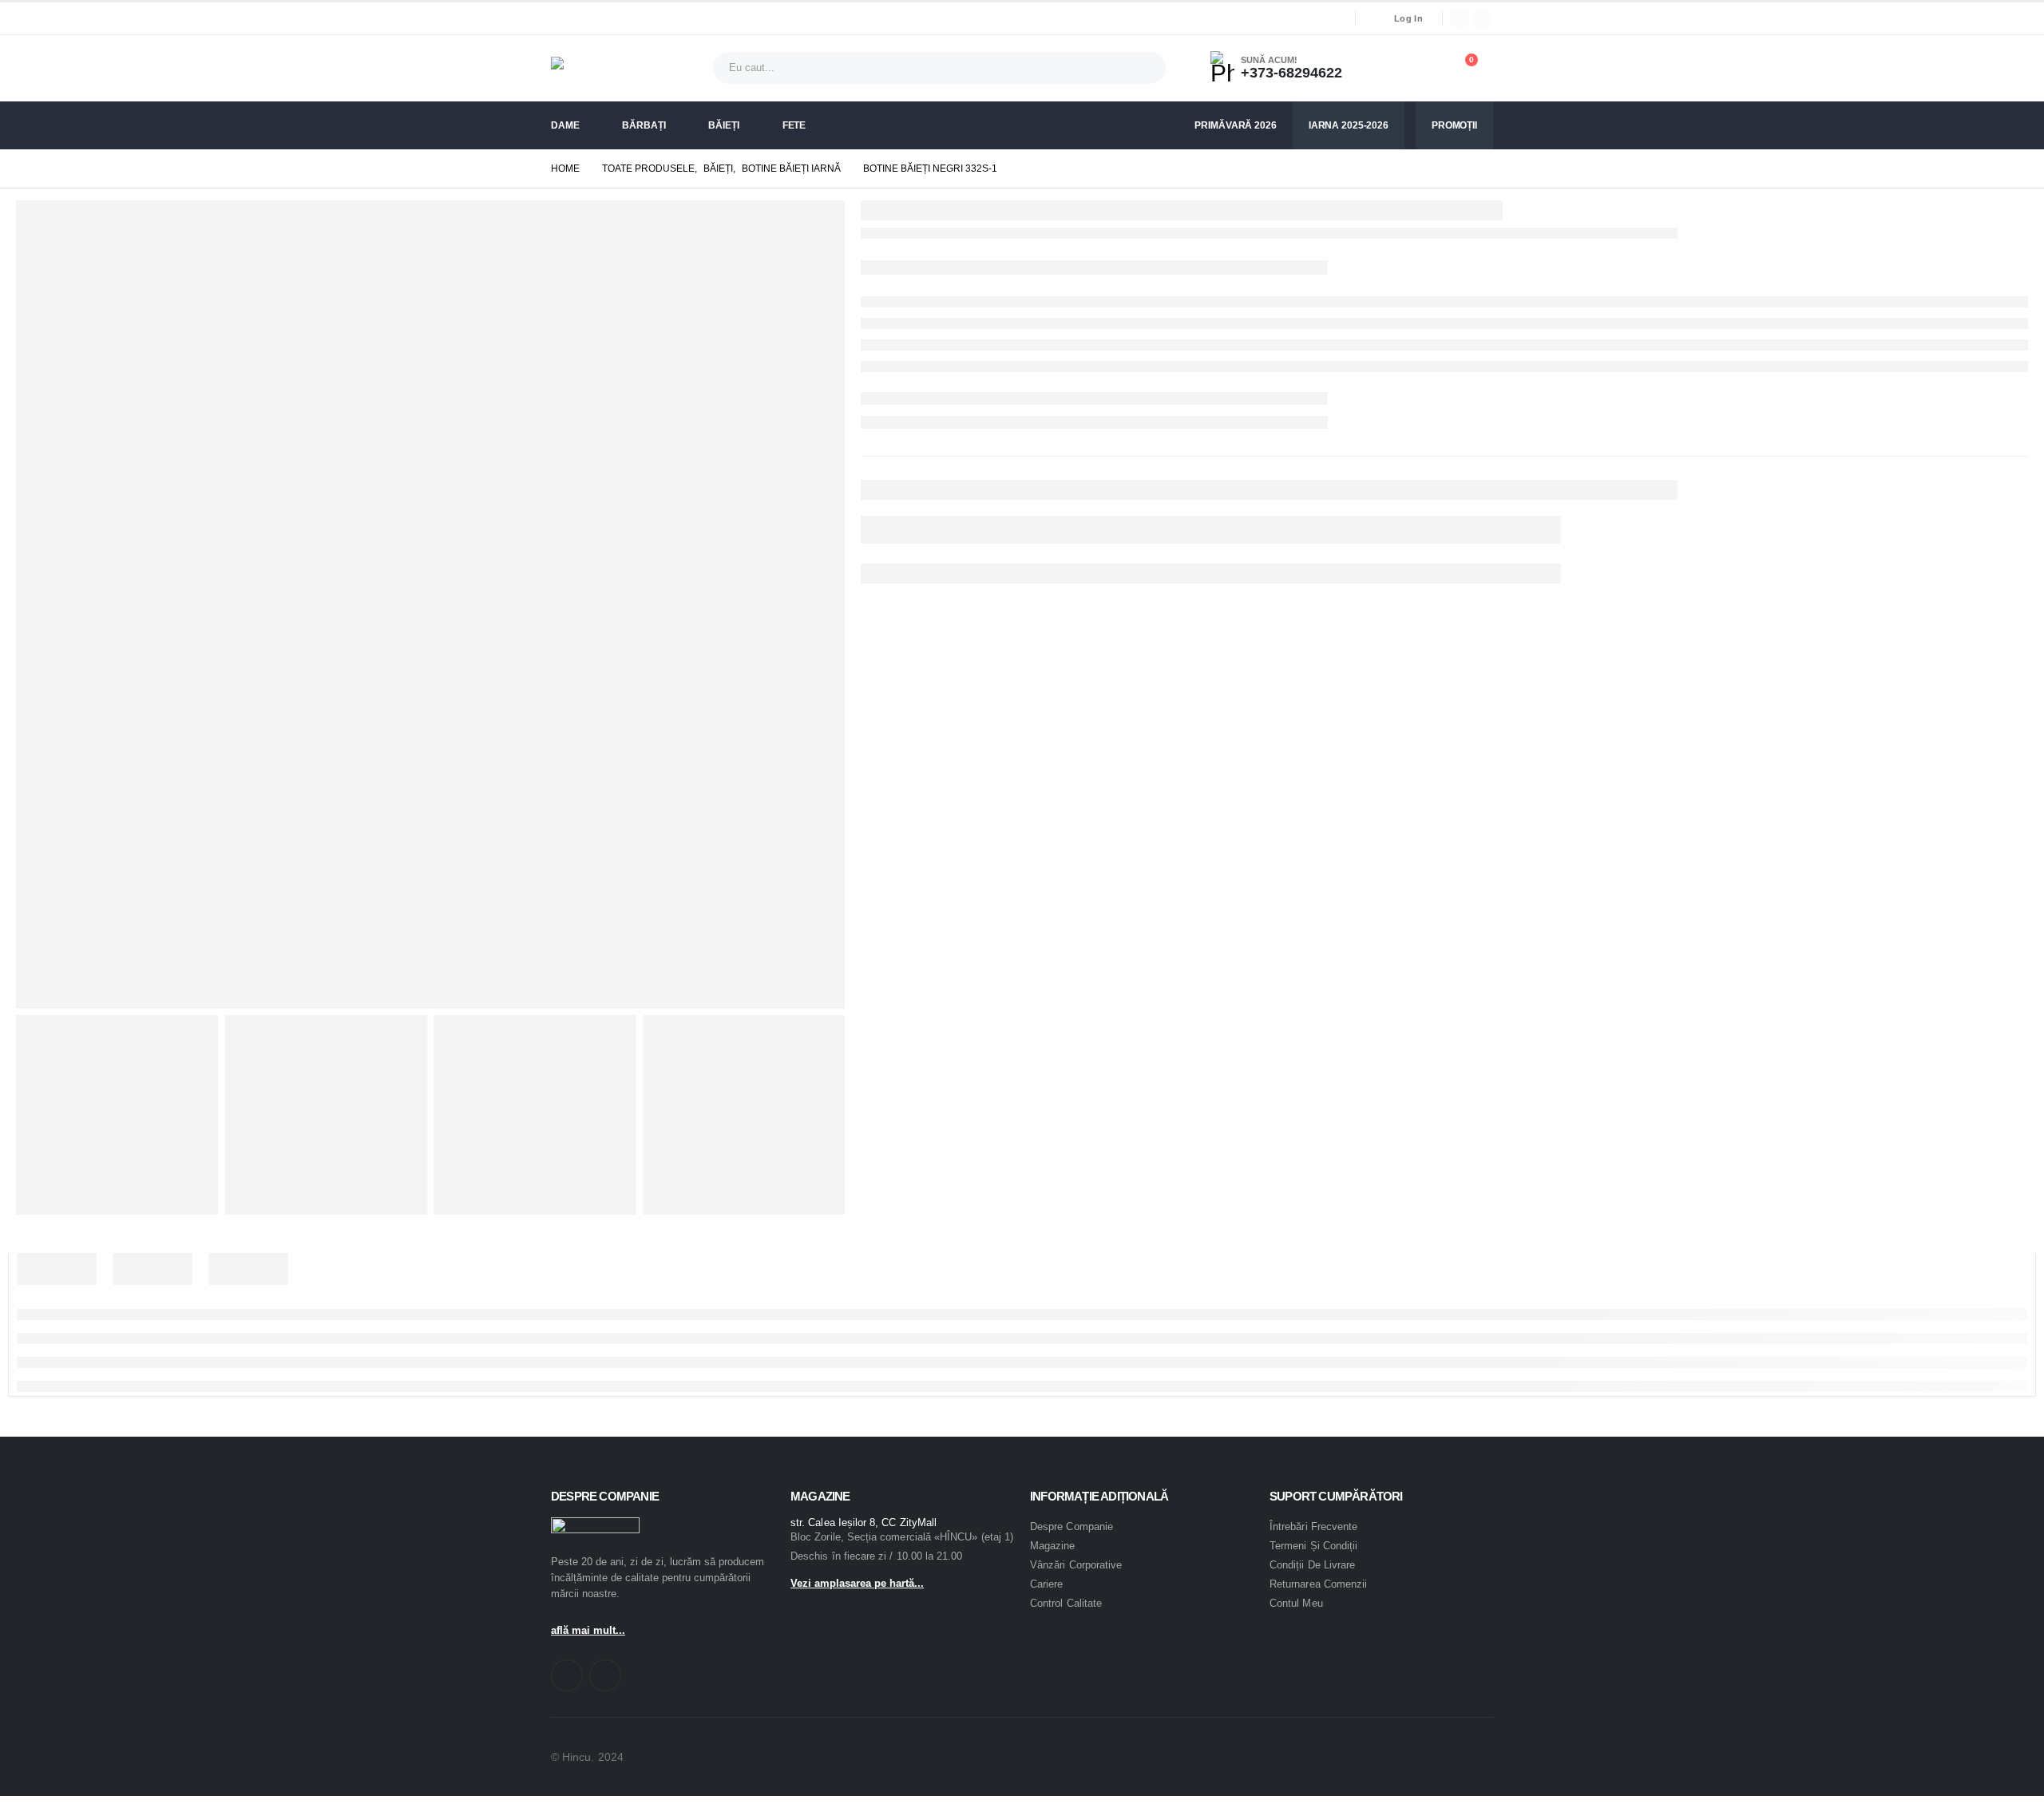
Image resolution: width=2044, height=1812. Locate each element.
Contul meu (1296, 1603)
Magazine (1053, 1546)
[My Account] (1388, 68)
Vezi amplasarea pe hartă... (857, 1583)
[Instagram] (1483, 18)
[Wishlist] (1425, 68)
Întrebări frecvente (1313, 1527)
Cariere (1046, 1584)
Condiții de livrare (1312, 1565)
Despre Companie (1072, 1527)
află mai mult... (588, 1630)
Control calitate (1066, 1603)
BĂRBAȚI (644, 125)
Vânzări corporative (1076, 1565)
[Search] (1141, 68)
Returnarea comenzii (1318, 1584)
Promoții (1454, 125)
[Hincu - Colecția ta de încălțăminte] (595, 68)
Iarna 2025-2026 (1349, 125)
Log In (1408, 18)
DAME (565, 125)
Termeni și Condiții (1313, 1546)
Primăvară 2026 (1235, 125)
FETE (794, 125)
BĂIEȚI (723, 125)
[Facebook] (1460, 18)
